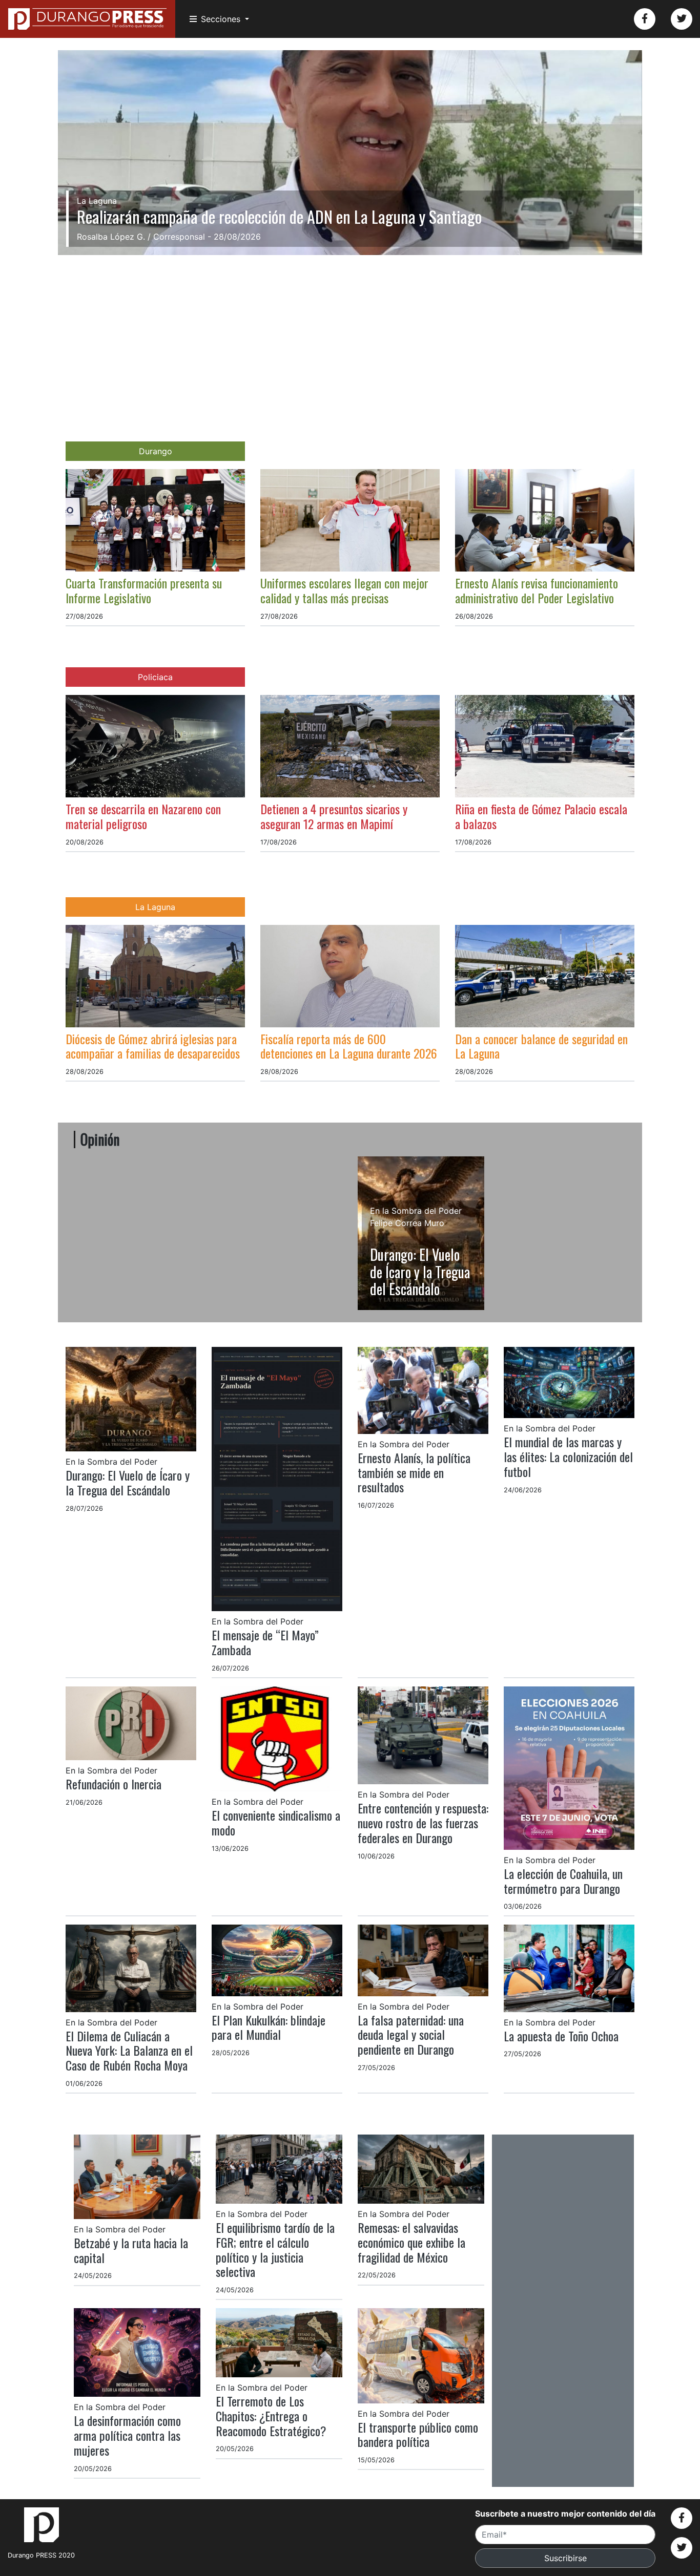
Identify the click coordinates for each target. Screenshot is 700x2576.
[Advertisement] (350, 331)
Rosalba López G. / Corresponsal (141, 237)
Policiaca (155, 677)
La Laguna (155, 907)
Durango (156, 451)
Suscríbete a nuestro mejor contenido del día (565, 2514)
